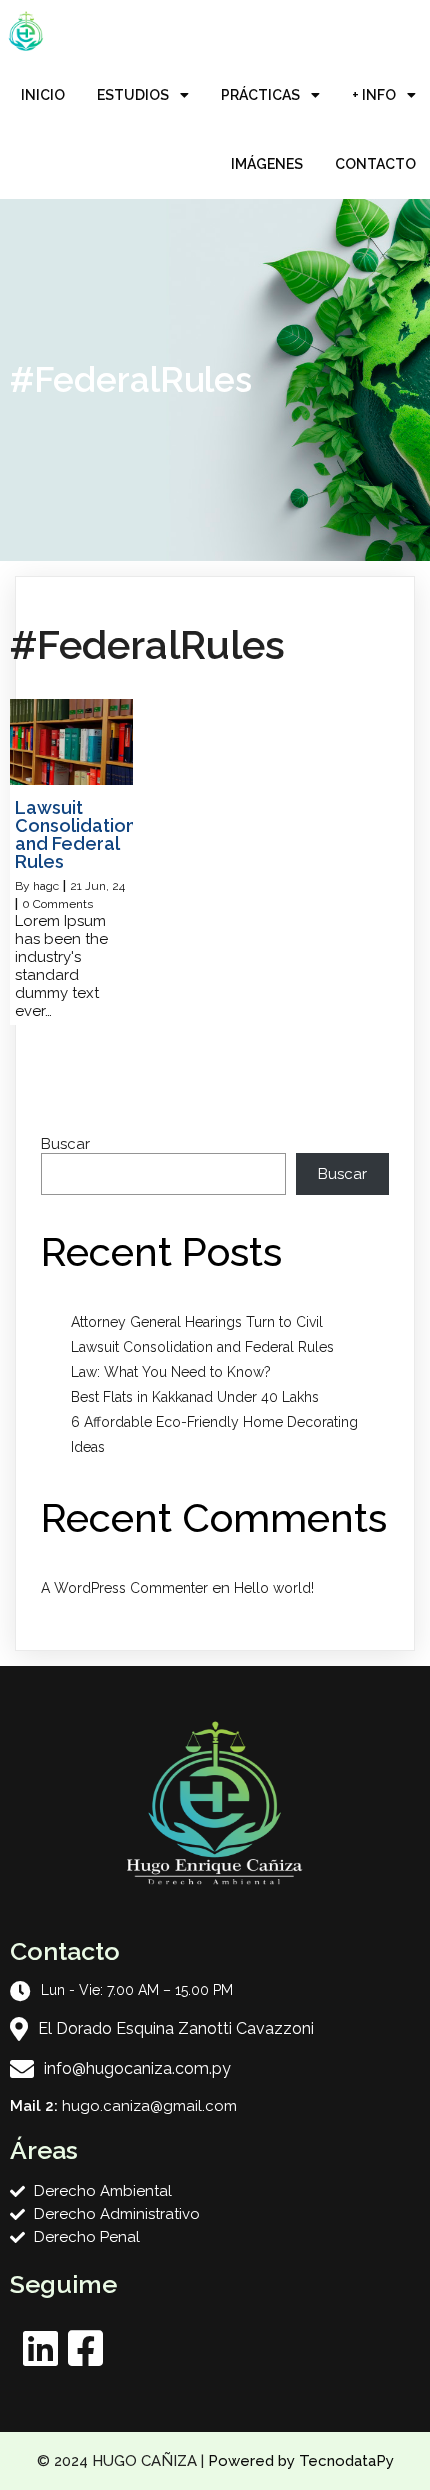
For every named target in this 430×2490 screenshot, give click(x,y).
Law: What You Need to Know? (171, 1372)
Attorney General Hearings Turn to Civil (197, 1322)
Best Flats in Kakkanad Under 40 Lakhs (195, 1397)
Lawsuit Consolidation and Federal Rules (202, 1347)
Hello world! (274, 1588)
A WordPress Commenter (124, 1588)
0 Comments (57, 904)
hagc (46, 886)
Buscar (65, 1144)
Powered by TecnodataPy (301, 2461)
